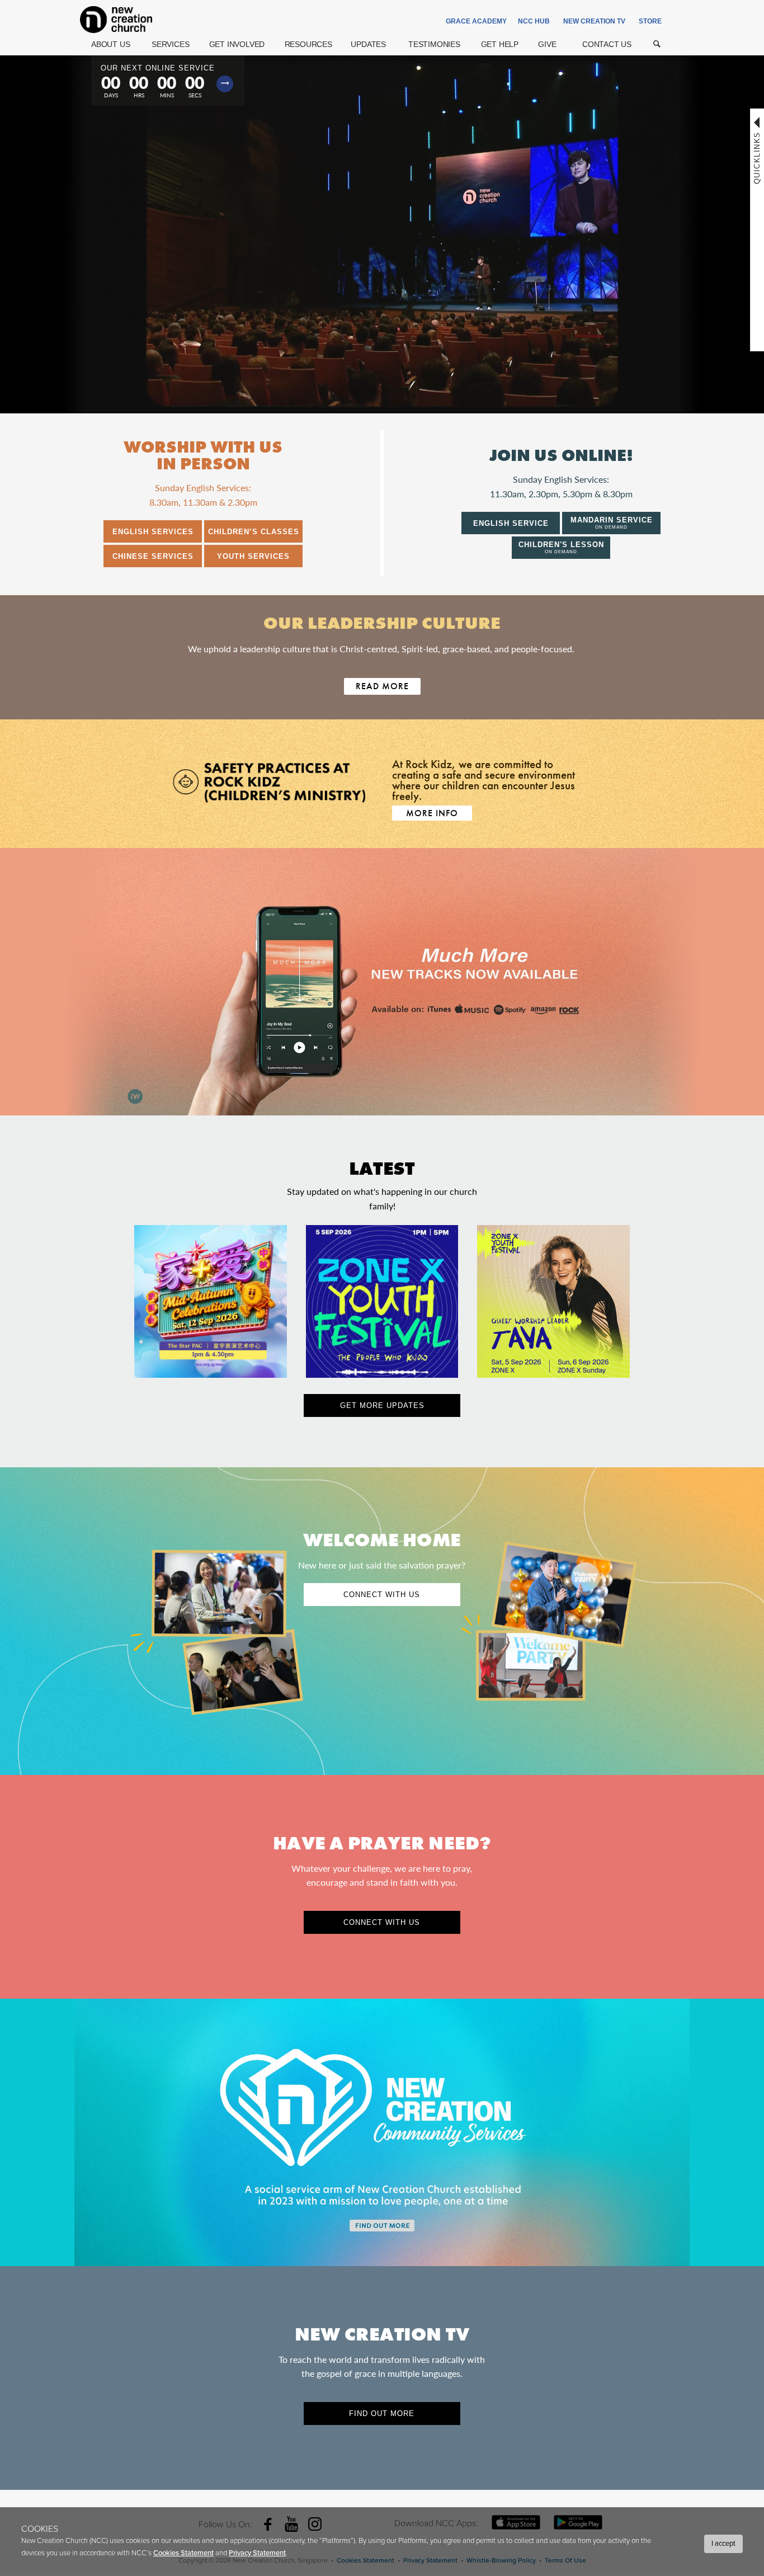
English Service (511, 523)
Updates (368, 44)
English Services (153, 532)
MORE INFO (432, 813)
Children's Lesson (561, 547)
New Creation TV (594, 21)
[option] (382, 982)
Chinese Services (153, 556)
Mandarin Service (612, 523)
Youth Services (253, 556)
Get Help (500, 44)
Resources (308, 44)
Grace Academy (476, 21)
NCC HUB (534, 21)
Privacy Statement (257, 2553)
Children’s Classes (254, 532)
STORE (650, 21)
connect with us (382, 1922)
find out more (382, 2413)
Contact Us (607, 44)
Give (547, 44)
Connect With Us (382, 1595)
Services (170, 44)
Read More (382, 686)
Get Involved (237, 44)
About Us (110, 44)
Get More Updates (382, 1405)
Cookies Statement (183, 2553)
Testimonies (434, 44)
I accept (723, 2544)
